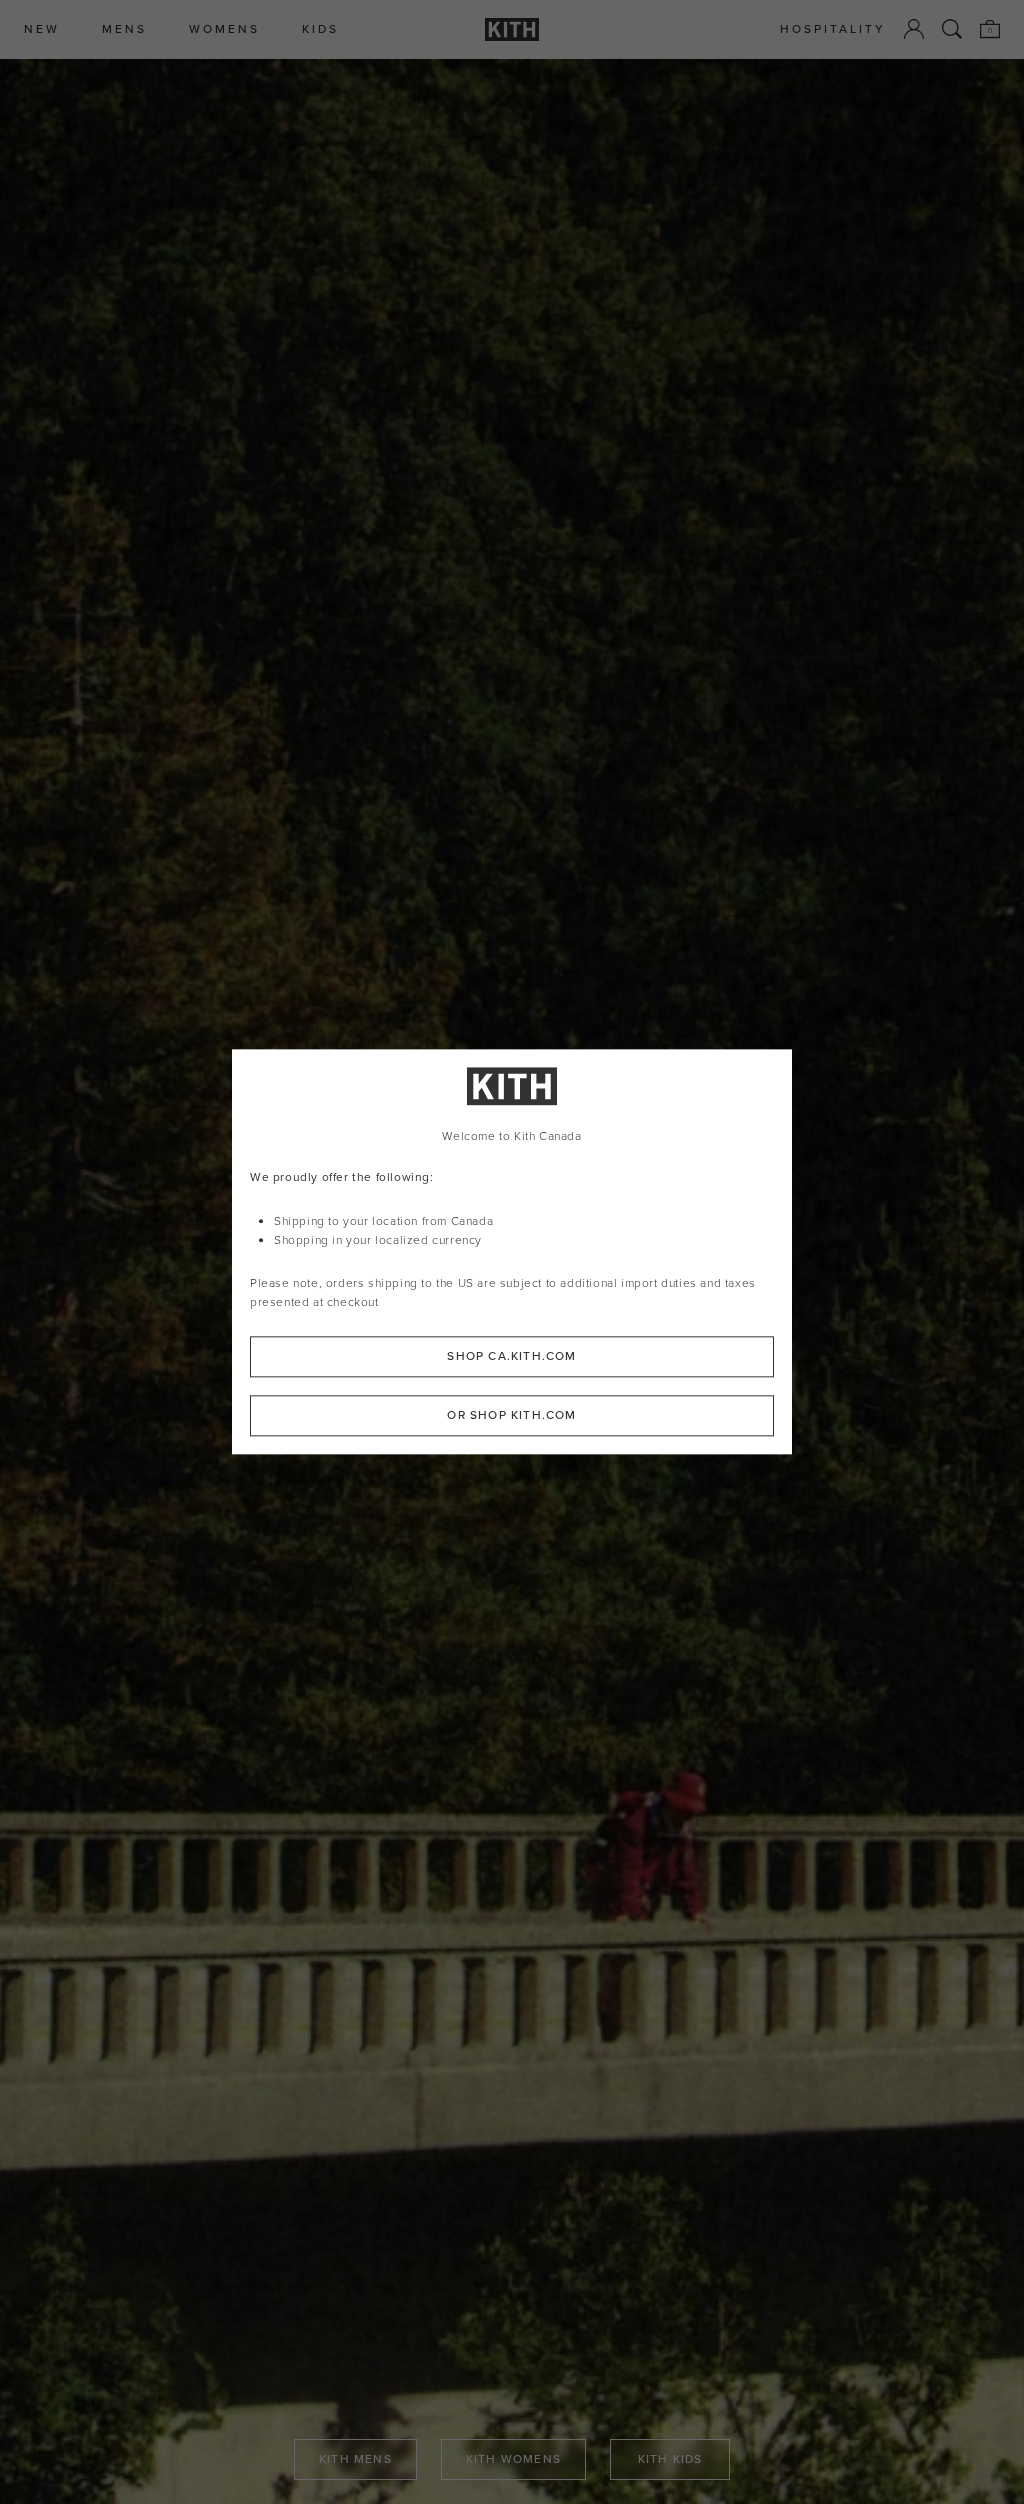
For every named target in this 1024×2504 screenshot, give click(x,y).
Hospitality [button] (833, 29)
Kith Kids (670, 2459)
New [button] (42, 29)
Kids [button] (320, 29)
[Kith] (512, 29)
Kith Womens (513, 2459)
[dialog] (512, 1251)
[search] (952, 29)
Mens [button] (124, 29)
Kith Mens (355, 2459)
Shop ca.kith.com (511, 1357)
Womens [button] (224, 29)
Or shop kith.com (511, 1416)
